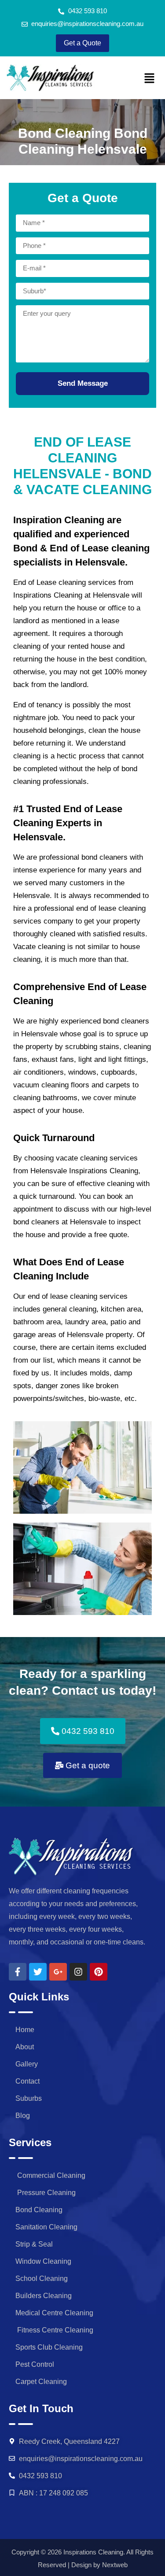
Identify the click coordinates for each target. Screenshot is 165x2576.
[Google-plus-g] (58, 1972)
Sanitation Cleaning (46, 2227)
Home (25, 2030)
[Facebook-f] (18, 1972)
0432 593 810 (40, 2476)
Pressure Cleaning (46, 2193)
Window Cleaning (43, 2261)
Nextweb (115, 2565)
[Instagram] (78, 1972)
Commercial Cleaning (50, 2175)
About (25, 2047)
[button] (150, 79)
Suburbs (29, 2098)
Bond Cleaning (39, 2210)
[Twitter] (38, 1972)
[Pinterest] (99, 1972)
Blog (23, 2116)
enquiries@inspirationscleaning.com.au (81, 2459)
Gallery (27, 2064)
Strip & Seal (34, 2244)
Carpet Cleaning (41, 2382)
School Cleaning (42, 2278)
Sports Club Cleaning (49, 2347)
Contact (27, 2081)
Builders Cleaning (44, 2296)
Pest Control (35, 2364)
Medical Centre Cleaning (54, 2313)
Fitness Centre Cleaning (54, 2330)
